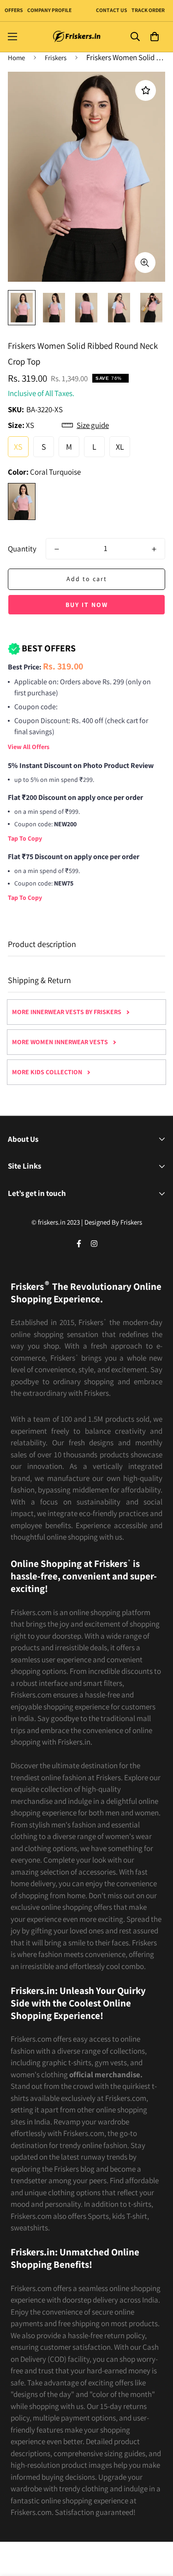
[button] (154, 37)
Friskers (56, 58)
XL (120, 447)
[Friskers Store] (77, 37)
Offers (14, 10)
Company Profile (49, 10)
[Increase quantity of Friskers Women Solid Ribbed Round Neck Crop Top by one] (154, 549)
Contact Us (111, 10)
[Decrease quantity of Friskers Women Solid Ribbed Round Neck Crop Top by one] (57, 549)
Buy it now (87, 605)
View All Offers (29, 747)
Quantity (22, 549)
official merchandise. (106, 2074)
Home (16, 58)
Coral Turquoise (22, 502)
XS (18, 447)
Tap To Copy (25, 838)
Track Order (148, 10)
